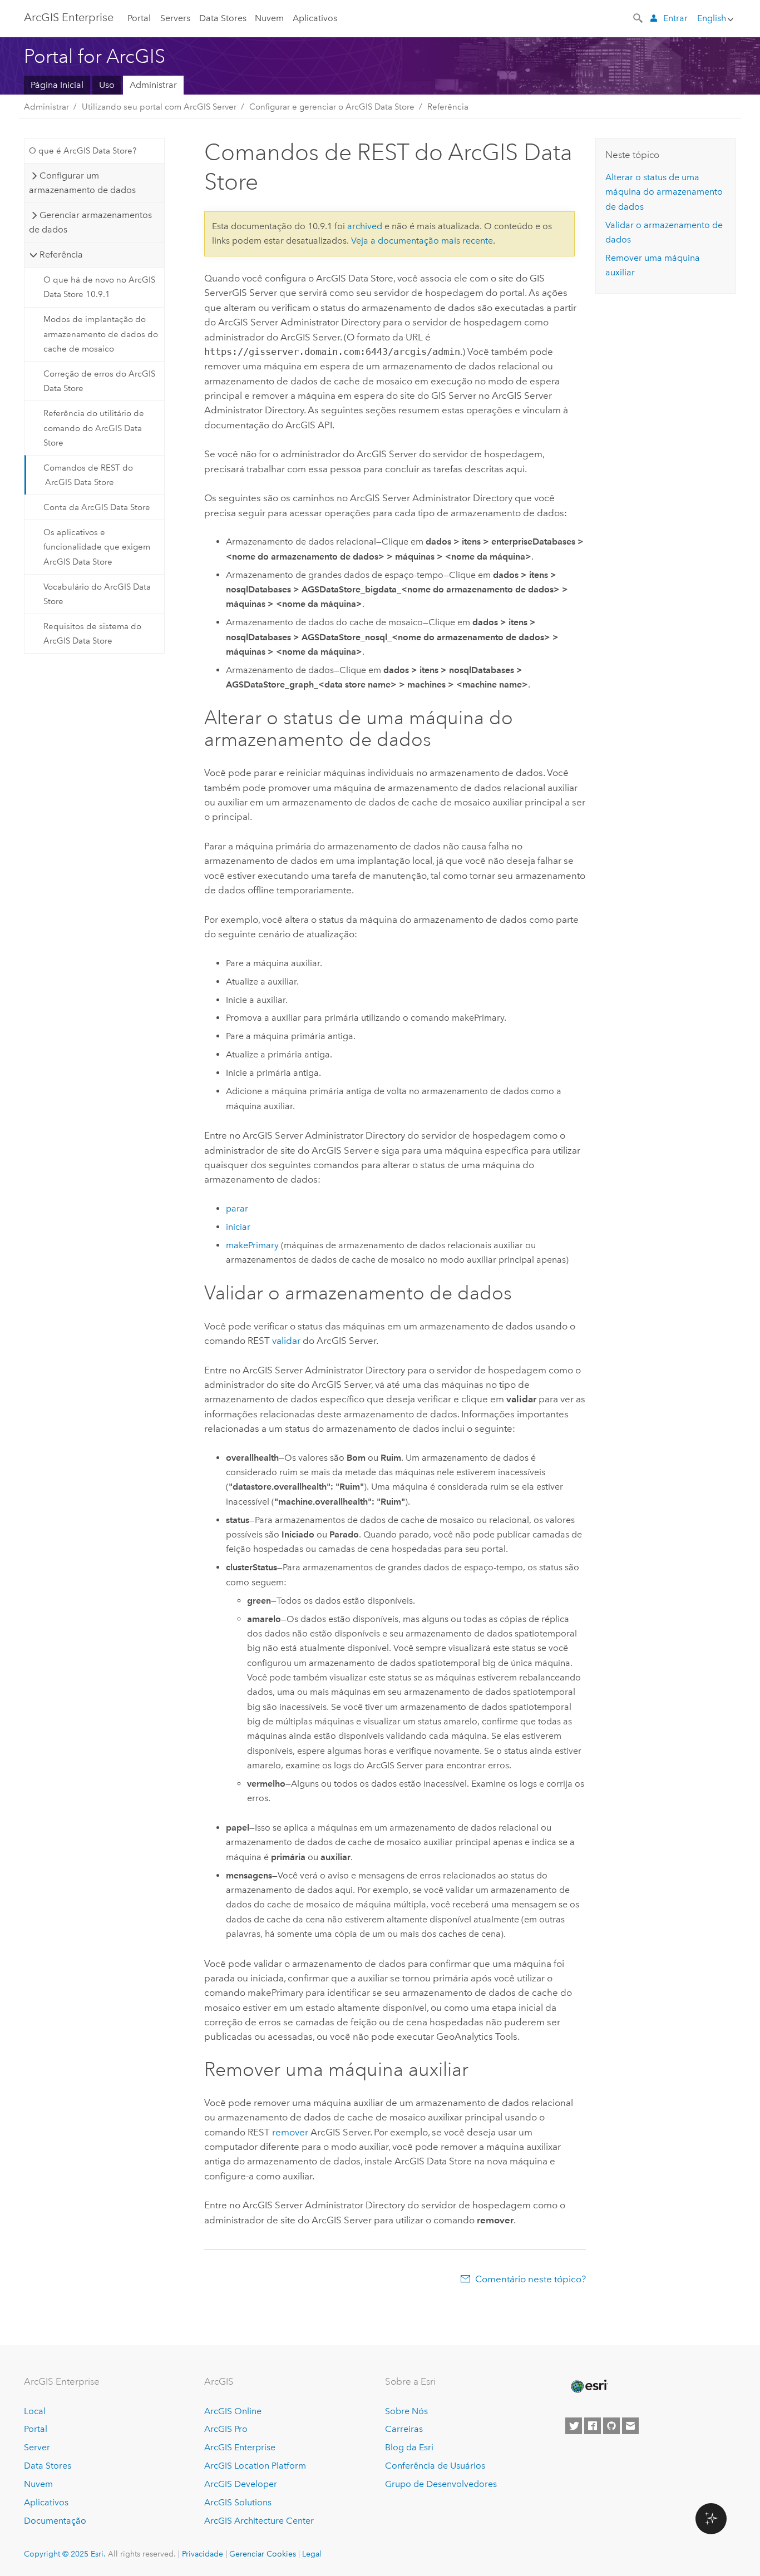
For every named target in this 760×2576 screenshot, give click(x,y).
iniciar (238, 1227)
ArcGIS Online (233, 2411)
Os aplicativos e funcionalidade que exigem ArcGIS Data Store (97, 547)
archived (365, 226)
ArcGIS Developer (241, 2484)
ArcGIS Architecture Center (259, 2521)
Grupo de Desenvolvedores (441, 2484)
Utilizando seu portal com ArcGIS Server (159, 107)
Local (35, 2411)
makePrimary (252, 1245)
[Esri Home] (589, 2386)
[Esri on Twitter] (574, 2426)
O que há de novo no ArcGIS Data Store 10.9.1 (99, 287)
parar (237, 1208)
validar (286, 1341)
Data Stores (223, 18)
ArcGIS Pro (226, 2429)
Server (37, 2447)
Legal (312, 2554)
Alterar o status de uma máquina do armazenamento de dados (664, 192)
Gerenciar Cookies (263, 2554)
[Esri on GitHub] (611, 2426)
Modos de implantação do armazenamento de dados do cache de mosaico (101, 334)
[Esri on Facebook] (593, 2426)
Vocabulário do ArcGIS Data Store (97, 594)
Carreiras (404, 2429)
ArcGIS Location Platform (255, 2466)
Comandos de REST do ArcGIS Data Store (88, 475)
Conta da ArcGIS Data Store (97, 507)
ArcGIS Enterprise (69, 17)
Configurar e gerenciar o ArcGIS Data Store (332, 107)
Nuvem (269, 18)
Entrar (675, 18)
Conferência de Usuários (435, 2466)
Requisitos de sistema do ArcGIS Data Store (92, 634)
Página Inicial (57, 85)
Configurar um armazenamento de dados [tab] (82, 183)
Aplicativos (315, 18)
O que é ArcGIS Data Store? (83, 151)
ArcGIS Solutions (238, 2502)
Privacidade (203, 2554)
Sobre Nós (406, 2411)
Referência (448, 107)
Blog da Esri (409, 2447)
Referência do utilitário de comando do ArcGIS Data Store (94, 428)
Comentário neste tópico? (530, 2279)
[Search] (639, 17)
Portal (139, 18)
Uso (107, 85)
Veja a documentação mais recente (422, 241)
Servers (175, 18)
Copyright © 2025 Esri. (65, 2554)
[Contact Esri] (630, 2426)
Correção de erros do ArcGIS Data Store (99, 381)
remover (290, 2132)
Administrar (153, 85)
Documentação (55, 2521)
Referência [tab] (61, 254)
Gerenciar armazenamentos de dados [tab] (90, 222)
